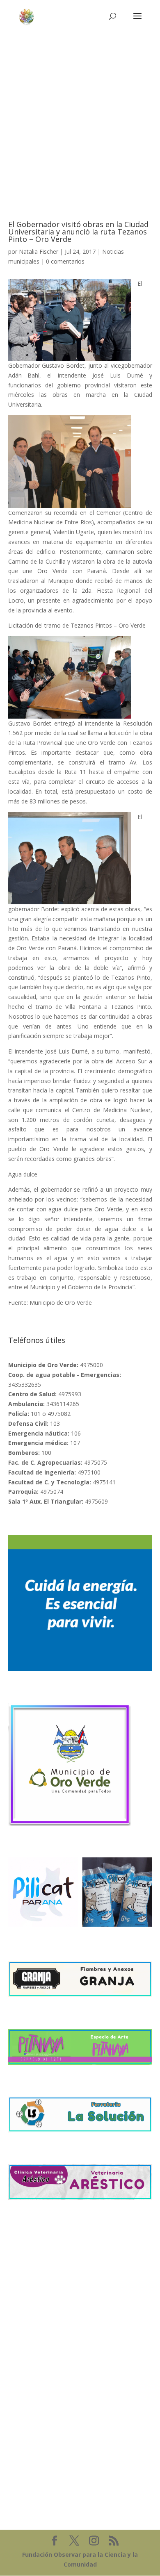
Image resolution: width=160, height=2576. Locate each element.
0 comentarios (65, 261)
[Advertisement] (80, 116)
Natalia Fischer (39, 251)
